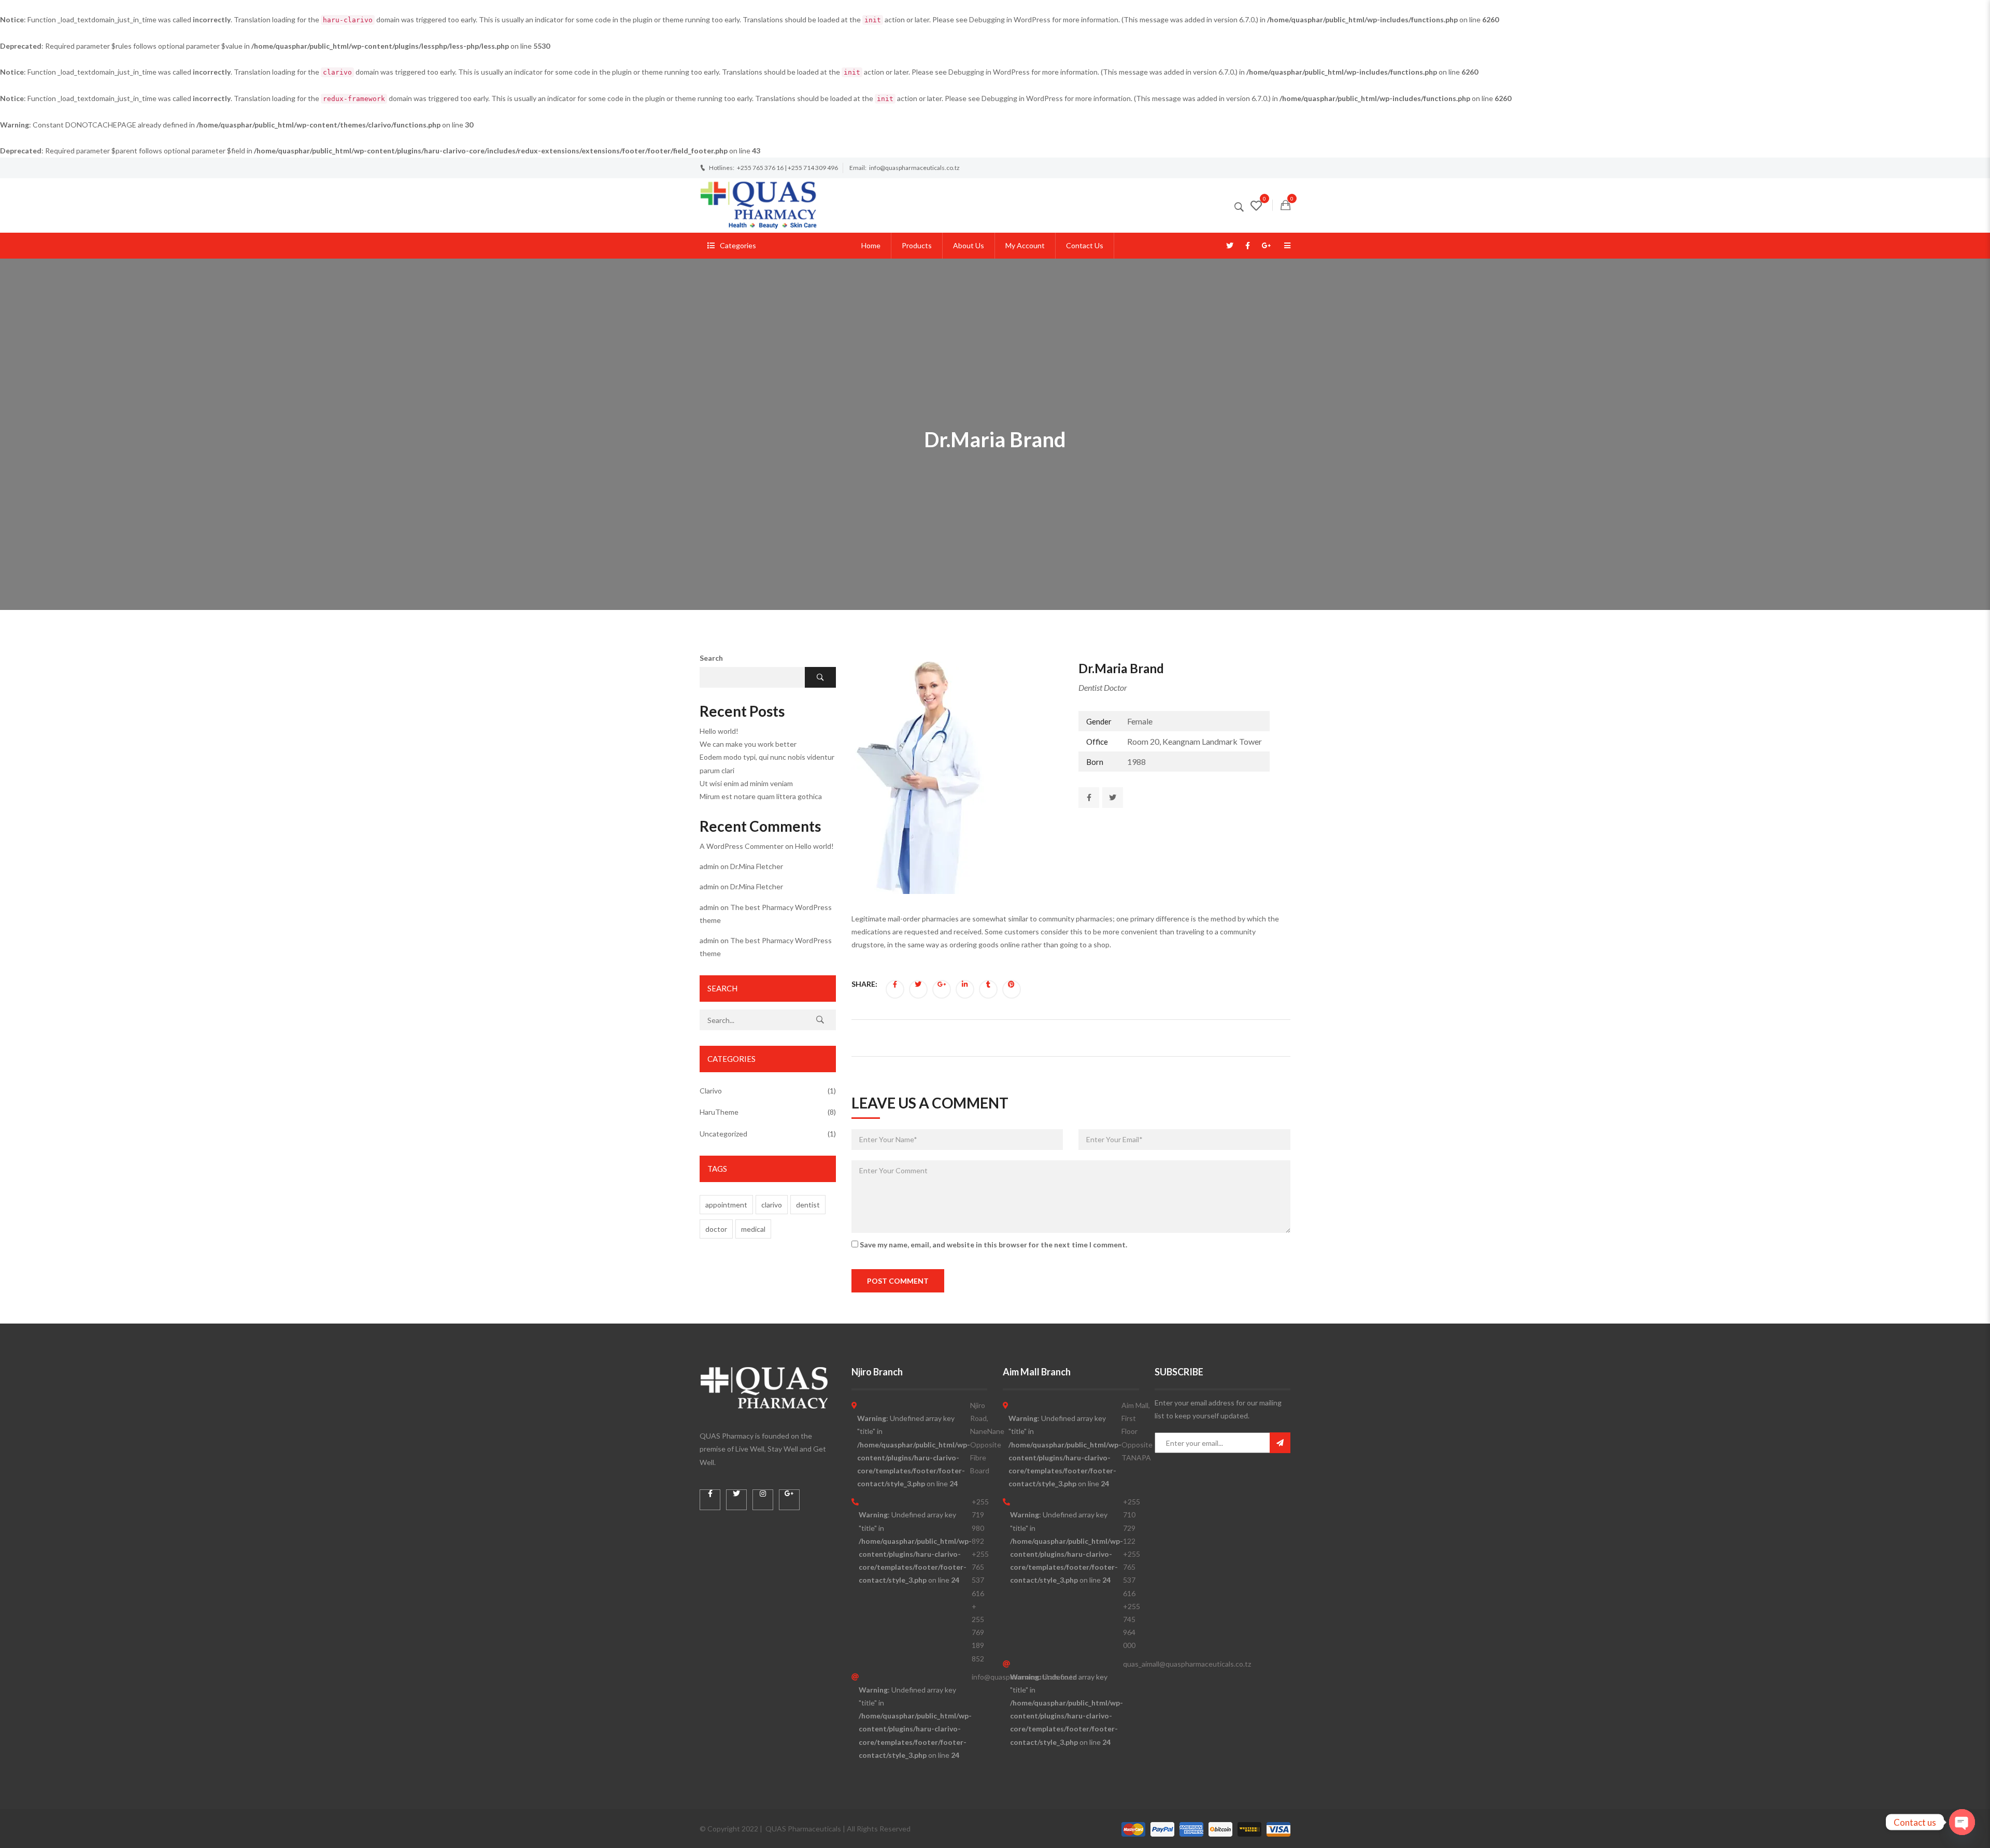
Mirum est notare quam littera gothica (761, 796)
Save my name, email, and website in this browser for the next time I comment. (993, 1245)
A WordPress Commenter (742, 846)
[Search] (820, 1020)
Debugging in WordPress (1010, 19)
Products (917, 245)
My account (1025, 245)
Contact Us (1085, 245)
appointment (726, 1205)
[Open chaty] (1962, 1822)
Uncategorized (723, 1134)
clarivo (772, 1205)
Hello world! (719, 731)
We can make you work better (748, 744)
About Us (969, 245)
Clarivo (711, 1091)
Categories (738, 245)
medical (753, 1229)
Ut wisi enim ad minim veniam (746, 783)
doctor (716, 1229)
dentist (808, 1205)
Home (871, 245)
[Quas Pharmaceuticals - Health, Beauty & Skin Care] (758, 204)
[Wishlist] (1256, 207)
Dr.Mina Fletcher (757, 866)
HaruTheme (719, 1112)
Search (711, 658)
